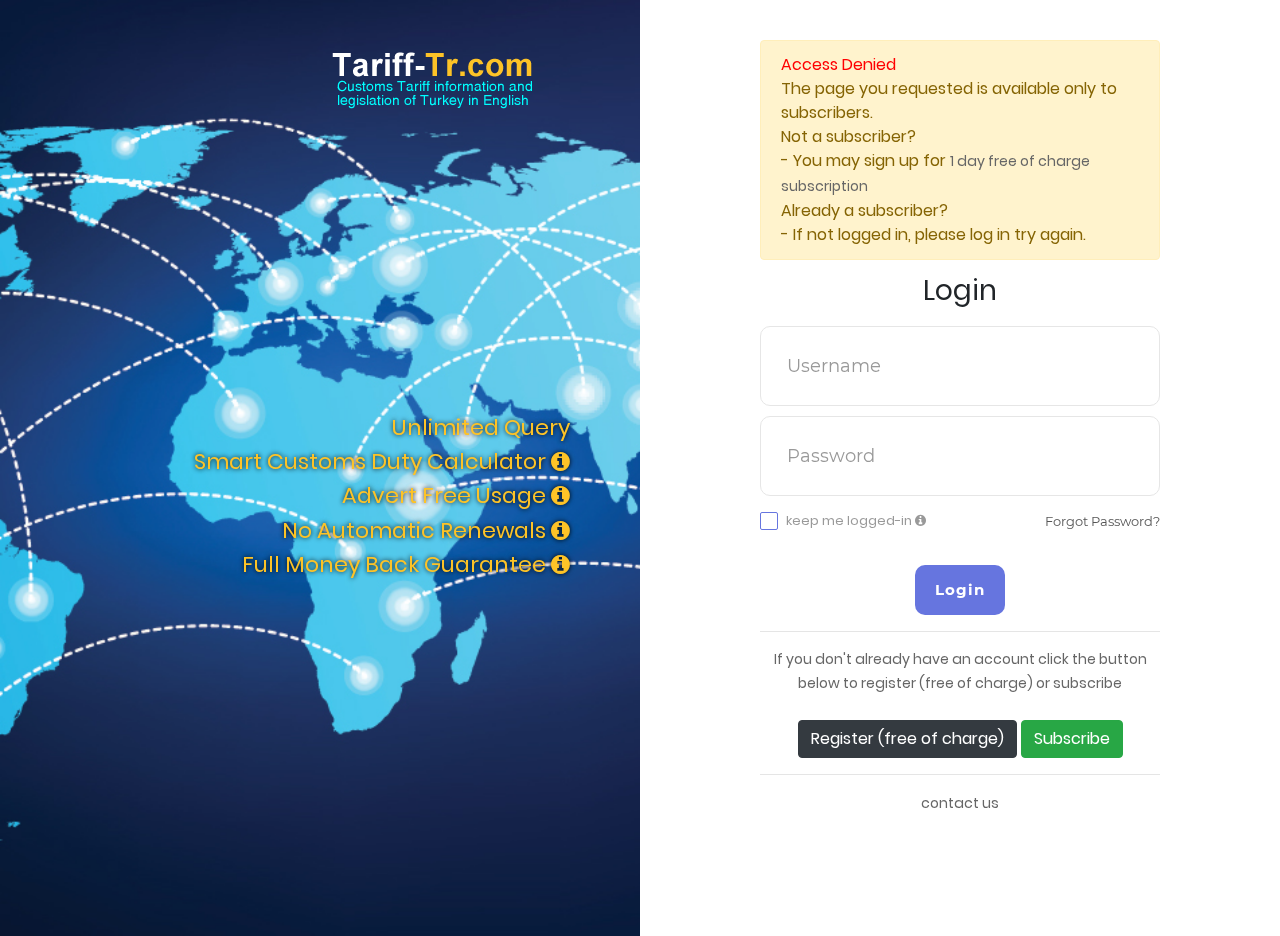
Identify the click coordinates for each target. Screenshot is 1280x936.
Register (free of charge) (907, 738)
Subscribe (1072, 738)
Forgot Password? (1102, 521)
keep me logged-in (850, 521)
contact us (960, 803)
